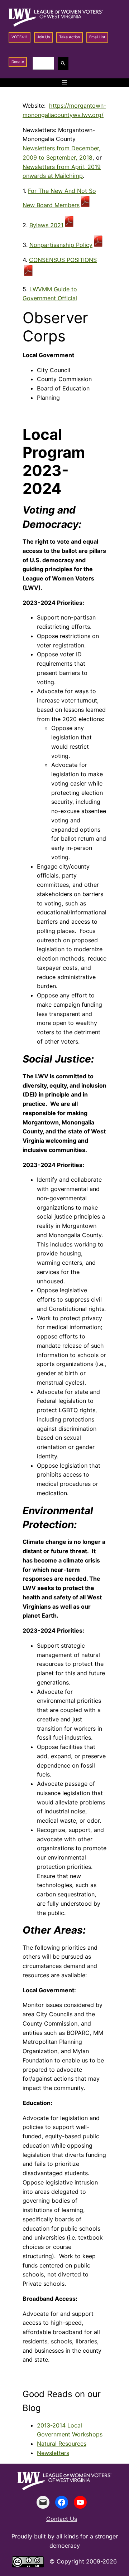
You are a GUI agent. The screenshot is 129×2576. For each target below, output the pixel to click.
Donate (18, 62)
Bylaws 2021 (46, 225)
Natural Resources (62, 2444)
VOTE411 (20, 37)
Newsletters (53, 2453)
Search (64, 63)
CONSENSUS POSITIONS (63, 260)
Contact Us (62, 2519)
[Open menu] (64, 83)
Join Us (43, 37)
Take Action (70, 37)
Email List (97, 37)
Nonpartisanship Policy (61, 245)
